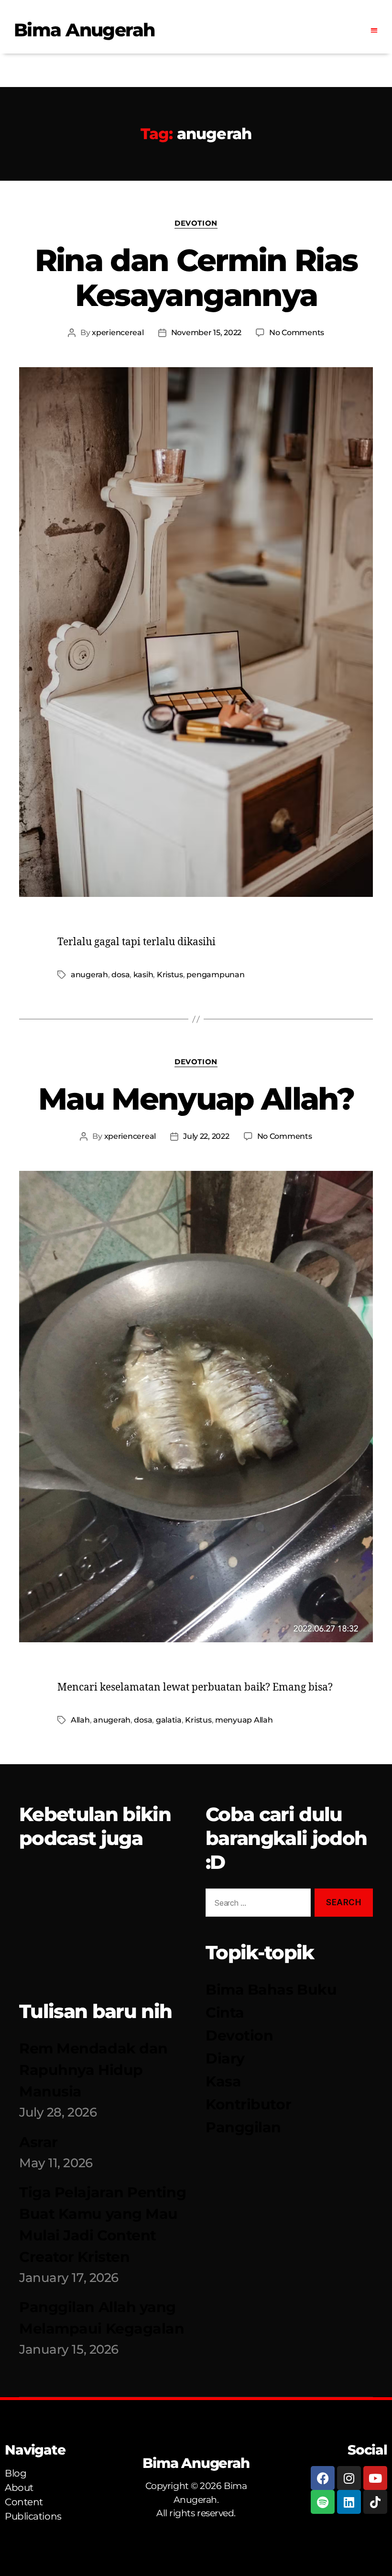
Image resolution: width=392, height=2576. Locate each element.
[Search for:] (256, 1905)
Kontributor (248, 2104)
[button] (374, 30)
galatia (169, 1720)
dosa (120, 975)
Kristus (170, 975)
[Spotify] (323, 2502)
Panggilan (243, 2127)
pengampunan (215, 975)
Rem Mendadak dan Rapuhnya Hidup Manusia (93, 2070)
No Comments (297, 333)
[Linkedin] (349, 2502)
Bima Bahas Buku (271, 1990)
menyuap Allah (244, 1720)
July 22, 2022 (206, 1136)
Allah (80, 1720)
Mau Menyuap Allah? (196, 1099)
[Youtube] (375, 2478)
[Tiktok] (375, 2502)
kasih (143, 975)
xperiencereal (118, 333)
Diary (225, 2058)
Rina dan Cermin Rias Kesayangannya (196, 278)
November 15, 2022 (206, 333)
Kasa (223, 2081)
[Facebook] (323, 2478)
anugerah (89, 975)
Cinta (225, 2013)
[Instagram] (349, 2478)
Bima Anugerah (84, 30)
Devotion (196, 223)
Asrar (38, 2142)
